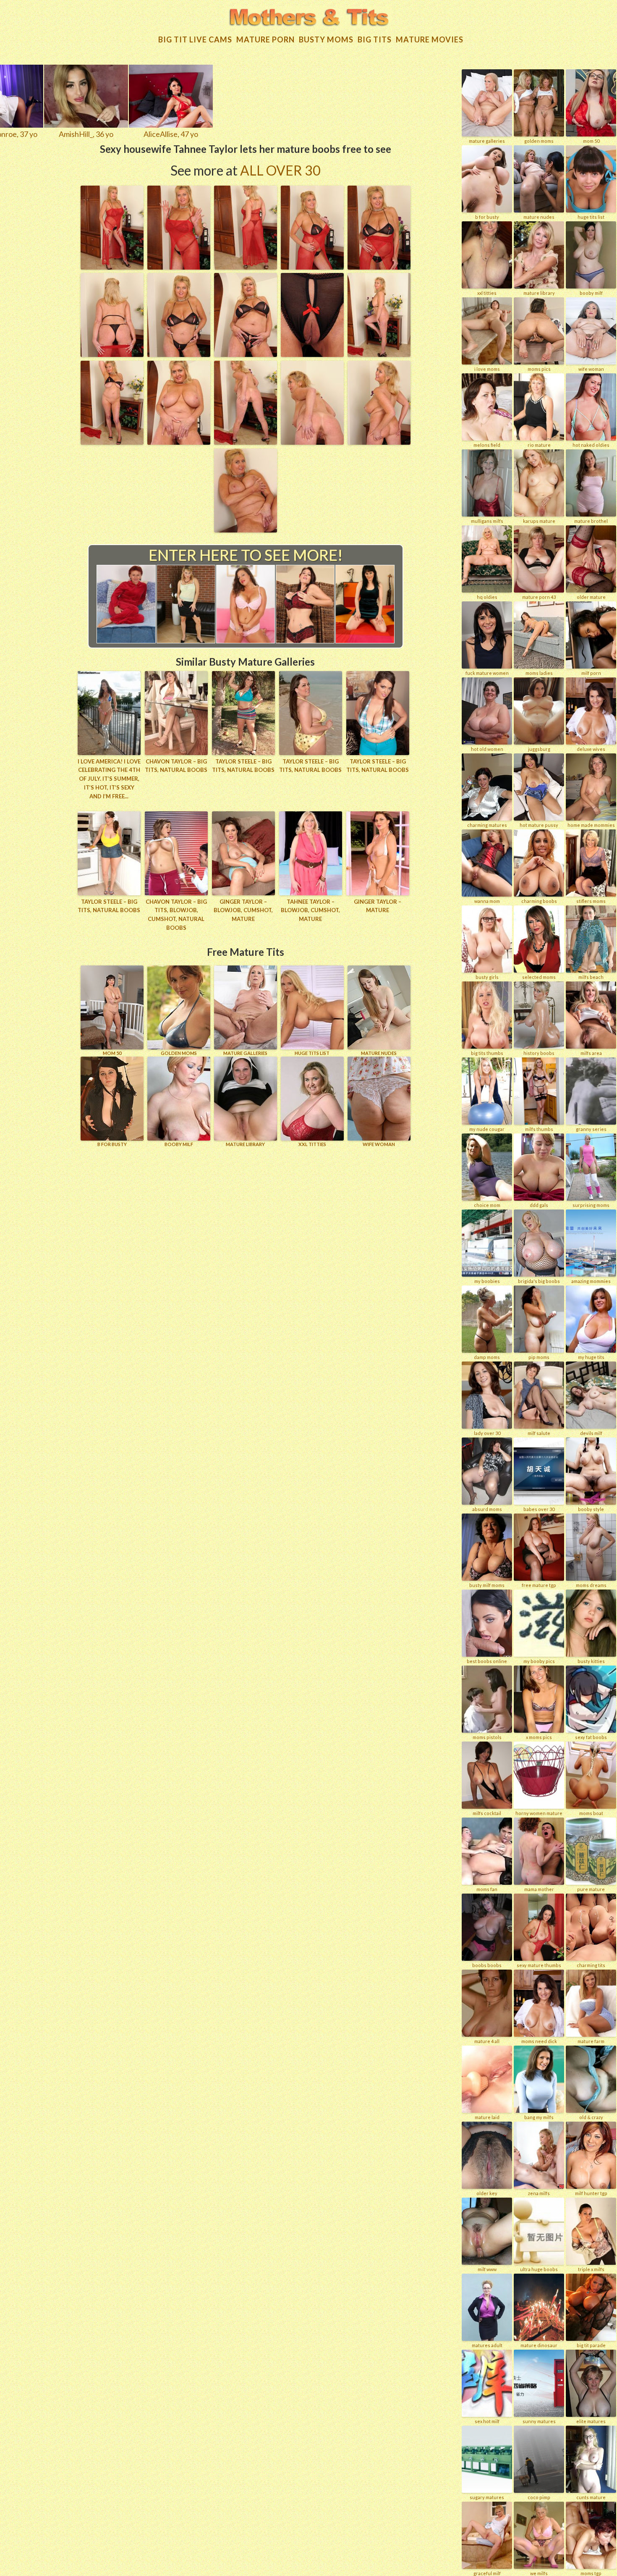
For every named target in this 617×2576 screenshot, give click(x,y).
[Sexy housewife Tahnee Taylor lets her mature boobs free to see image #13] (246, 442)
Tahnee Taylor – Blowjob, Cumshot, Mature (310, 910)
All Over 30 (280, 170)
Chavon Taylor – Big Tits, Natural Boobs (176, 766)
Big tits (375, 39)
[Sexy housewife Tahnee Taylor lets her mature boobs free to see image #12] (179, 442)
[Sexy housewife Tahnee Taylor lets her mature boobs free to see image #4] (312, 267)
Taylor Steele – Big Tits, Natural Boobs (243, 766)
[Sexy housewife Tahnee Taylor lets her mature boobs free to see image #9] (312, 354)
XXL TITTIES (312, 1144)
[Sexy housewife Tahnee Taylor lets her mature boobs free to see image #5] (379, 267)
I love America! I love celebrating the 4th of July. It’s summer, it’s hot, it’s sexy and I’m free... (109, 779)
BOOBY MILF (179, 1144)
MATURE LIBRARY (245, 1144)
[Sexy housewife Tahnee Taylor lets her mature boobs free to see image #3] (246, 267)
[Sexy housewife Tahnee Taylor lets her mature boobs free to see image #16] (246, 530)
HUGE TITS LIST (312, 1053)
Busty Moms (326, 39)
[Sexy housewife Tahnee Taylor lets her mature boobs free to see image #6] (112, 354)
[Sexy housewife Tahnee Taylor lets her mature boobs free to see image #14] (312, 442)
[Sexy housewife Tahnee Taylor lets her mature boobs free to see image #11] (112, 442)
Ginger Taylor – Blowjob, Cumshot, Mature (243, 910)
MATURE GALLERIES (245, 1053)
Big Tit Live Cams (195, 39)
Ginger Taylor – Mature (378, 906)
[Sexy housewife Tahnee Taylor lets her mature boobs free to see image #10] (379, 354)
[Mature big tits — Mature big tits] (309, 18)
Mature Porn (265, 39)
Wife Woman (379, 1144)
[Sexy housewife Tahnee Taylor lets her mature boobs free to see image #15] (379, 442)
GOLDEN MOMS (179, 1053)
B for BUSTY (112, 1144)
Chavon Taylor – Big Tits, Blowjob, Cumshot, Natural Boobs (176, 915)
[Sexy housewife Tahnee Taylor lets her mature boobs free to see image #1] (112, 267)
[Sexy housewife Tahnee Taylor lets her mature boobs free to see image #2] (179, 267)
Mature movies (430, 39)
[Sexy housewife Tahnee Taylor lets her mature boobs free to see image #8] (246, 354)
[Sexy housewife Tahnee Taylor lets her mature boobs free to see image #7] (179, 354)
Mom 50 (112, 1053)
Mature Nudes (379, 1053)
